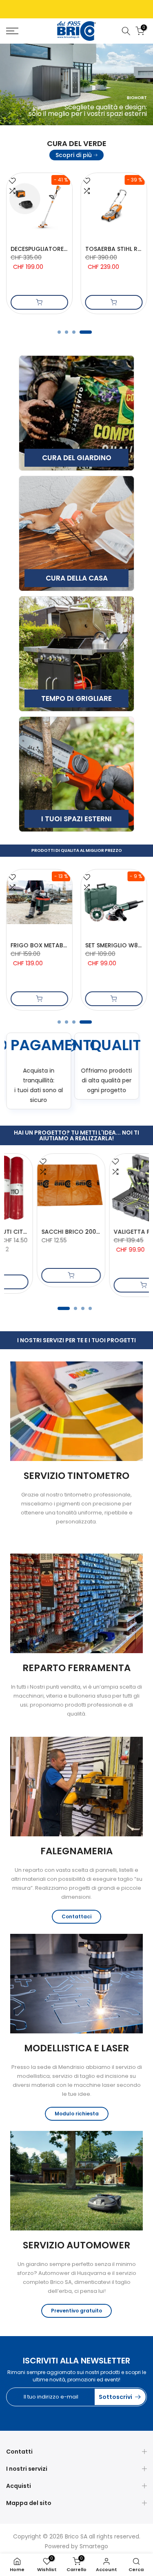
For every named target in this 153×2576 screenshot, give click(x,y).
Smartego (94, 2546)
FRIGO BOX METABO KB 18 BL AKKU (60, 945)
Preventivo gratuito (76, 2311)
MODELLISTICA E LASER (76, 2048)
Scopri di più (74, 155)
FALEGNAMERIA (76, 1851)
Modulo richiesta (77, 2114)
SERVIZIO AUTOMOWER (76, 2245)
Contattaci (76, 1916)
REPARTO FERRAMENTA (76, 1668)
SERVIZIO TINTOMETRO (76, 1476)
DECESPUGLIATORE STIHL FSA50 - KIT (63, 249)
